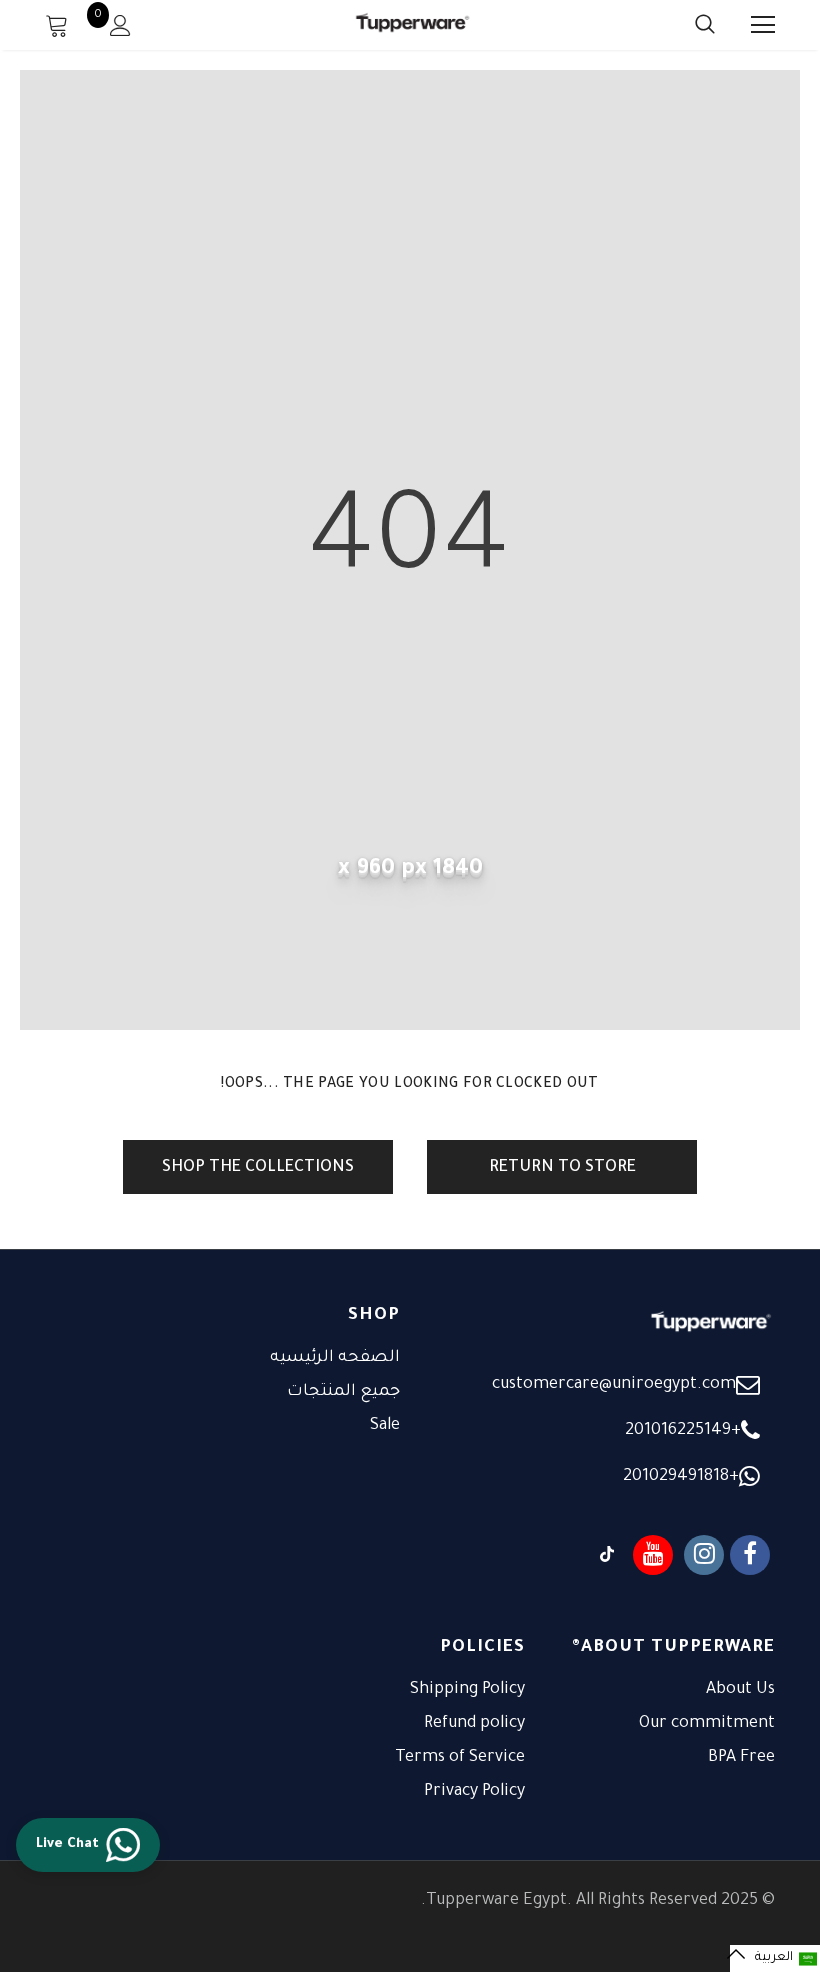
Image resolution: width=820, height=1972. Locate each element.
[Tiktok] (607, 1555)
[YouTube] (653, 1555)
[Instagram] (704, 1555)
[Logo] (413, 24)
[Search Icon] (685, 25)
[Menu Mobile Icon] (763, 25)
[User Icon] (120, 25)
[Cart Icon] (57, 25)
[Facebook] (750, 1555)
